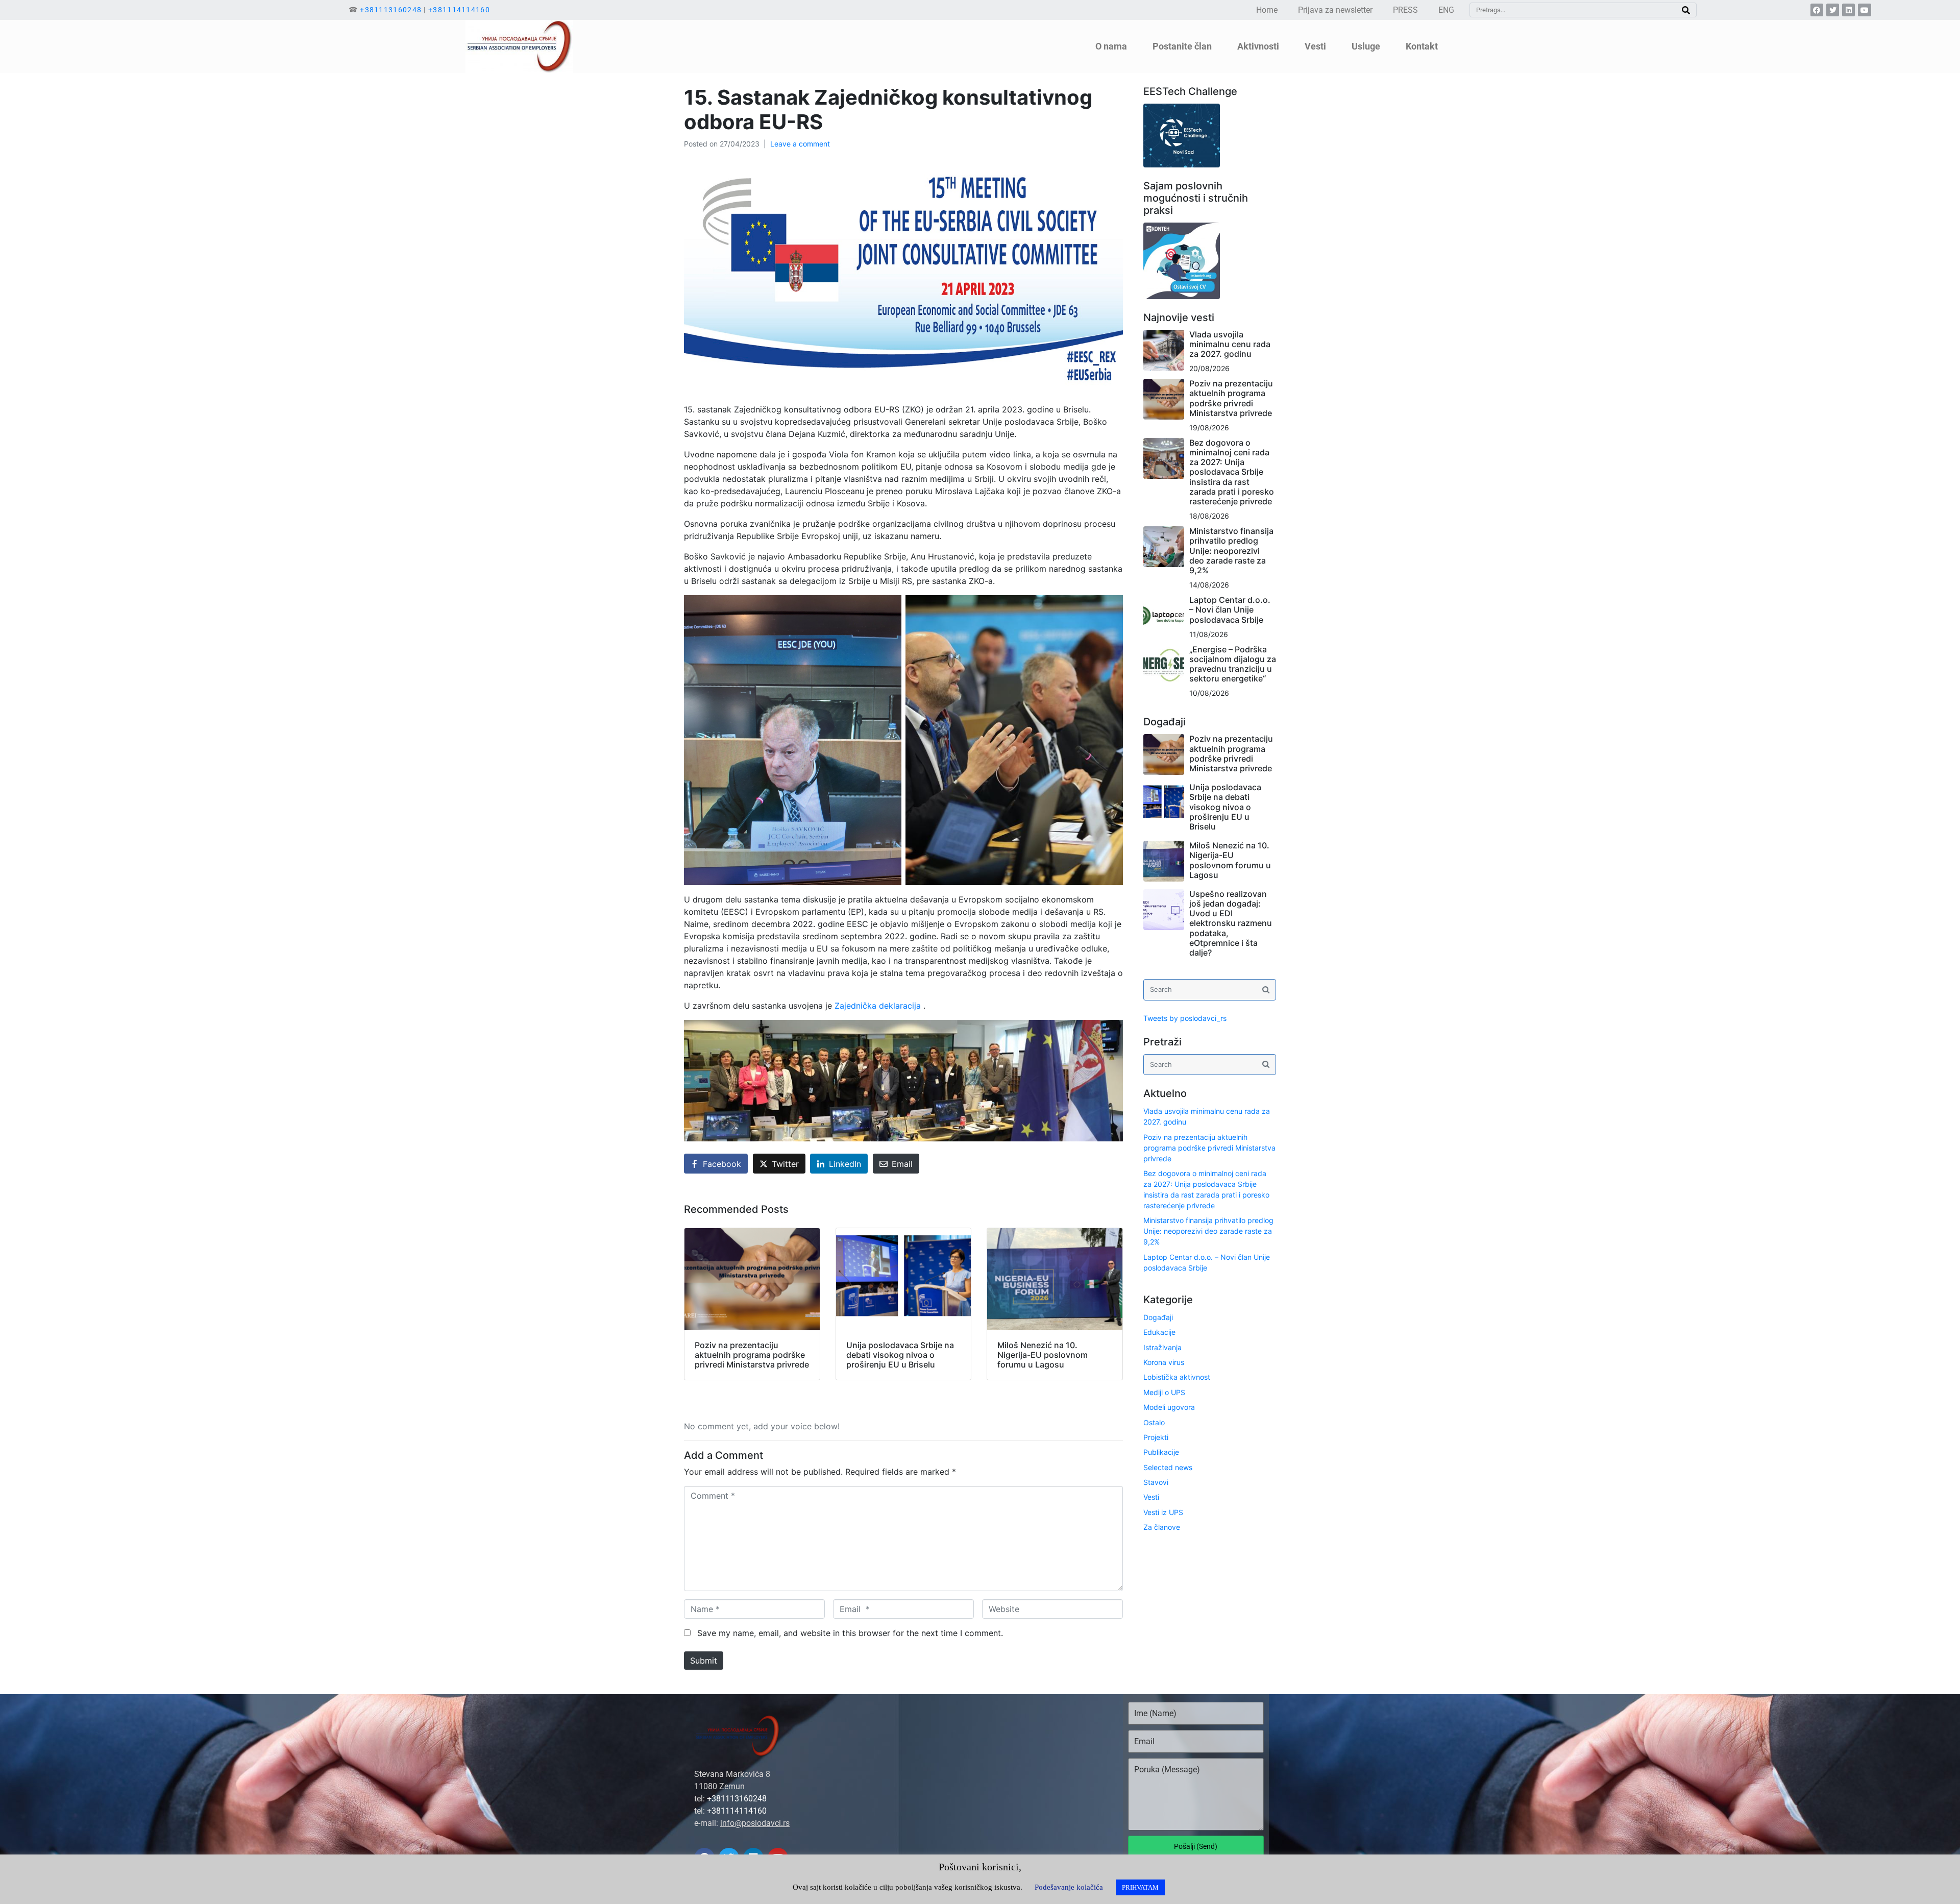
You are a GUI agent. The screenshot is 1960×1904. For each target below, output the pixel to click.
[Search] (1686, 10)
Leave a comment (800, 144)
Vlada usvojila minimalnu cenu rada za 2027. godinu (1230, 344)
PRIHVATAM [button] (1140, 1887)
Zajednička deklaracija (878, 1006)
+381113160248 (391, 10)
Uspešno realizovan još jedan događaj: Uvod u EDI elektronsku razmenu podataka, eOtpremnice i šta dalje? (1231, 923)
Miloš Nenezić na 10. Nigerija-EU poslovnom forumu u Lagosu (1230, 860)
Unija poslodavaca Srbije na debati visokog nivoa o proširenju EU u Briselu (1225, 807)
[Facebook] (1817, 10)
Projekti (1156, 1437)
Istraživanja (1162, 1347)
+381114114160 (459, 10)
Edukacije (1159, 1332)
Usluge (1366, 46)
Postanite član (1182, 46)
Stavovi (1156, 1482)
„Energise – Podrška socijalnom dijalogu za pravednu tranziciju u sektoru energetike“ (1233, 664)
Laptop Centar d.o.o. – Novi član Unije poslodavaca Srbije (1230, 609)
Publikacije (1161, 1452)
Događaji (1158, 1317)
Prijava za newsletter (1335, 10)
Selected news (1168, 1467)
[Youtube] (1864, 10)
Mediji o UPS (1164, 1392)
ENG (1446, 10)
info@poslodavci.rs (755, 1823)
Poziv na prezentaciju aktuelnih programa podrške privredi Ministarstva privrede (1231, 398)
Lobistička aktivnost (1177, 1377)
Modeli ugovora (1169, 1407)
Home (1267, 10)
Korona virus (1164, 1362)
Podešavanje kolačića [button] (1069, 1887)
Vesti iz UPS (1163, 1512)
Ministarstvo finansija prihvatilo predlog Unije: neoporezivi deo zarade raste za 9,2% (1231, 551)
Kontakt (1422, 46)
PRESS (1405, 10)
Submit (704, 1661)
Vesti (1151, 1497)
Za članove (1162, 1527)
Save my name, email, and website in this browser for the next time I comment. (850, 1633)
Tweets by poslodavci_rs (1185, 1018)
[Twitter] (1833, 10)
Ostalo (1154, 1422)
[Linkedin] (1848, 10)
